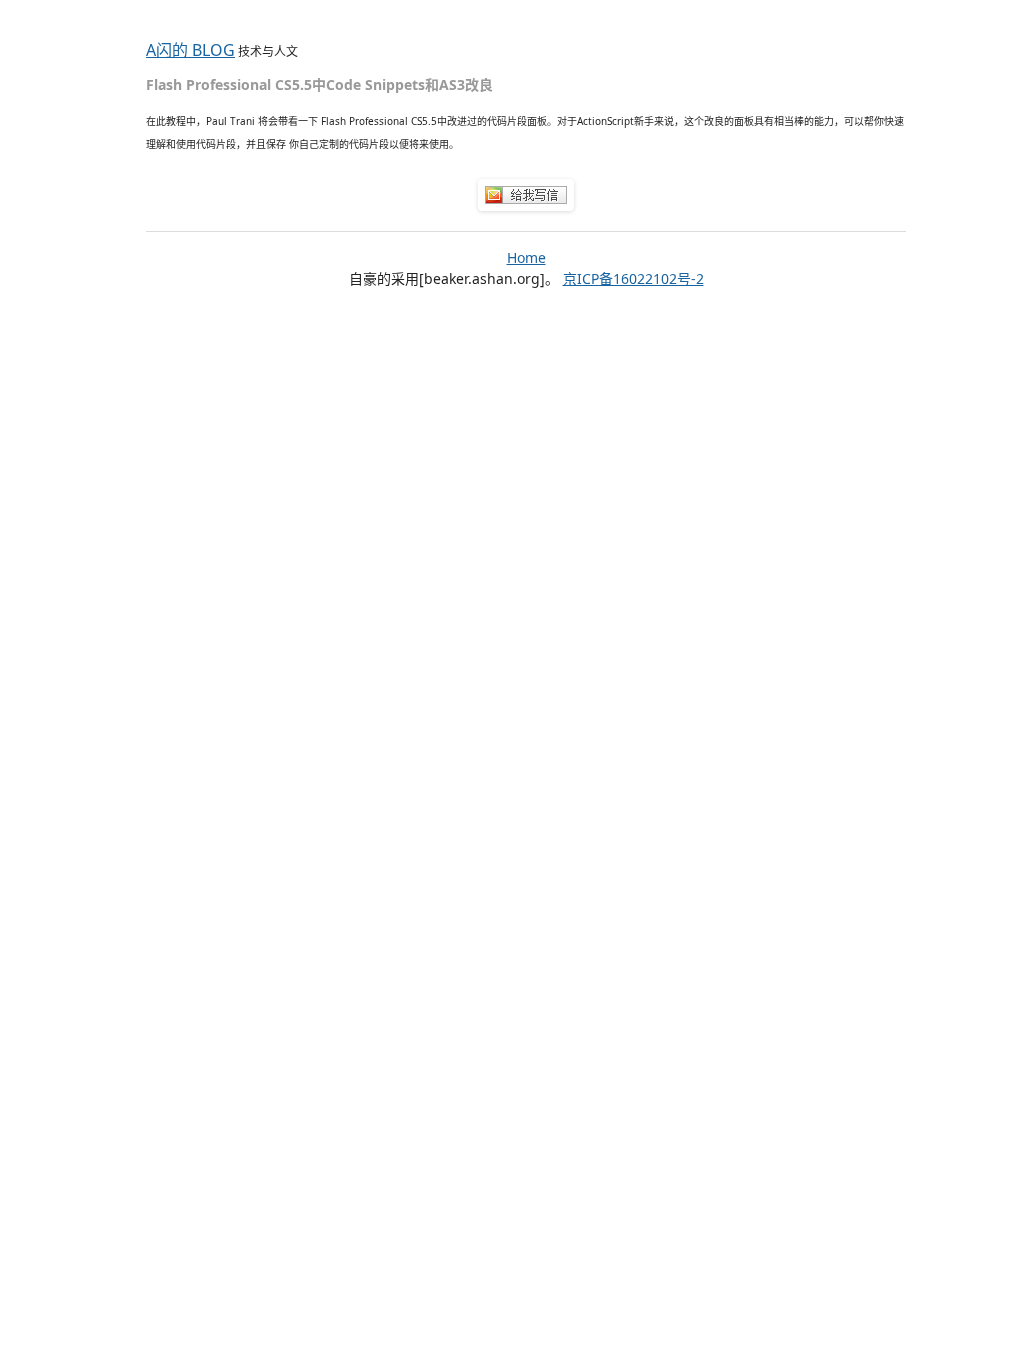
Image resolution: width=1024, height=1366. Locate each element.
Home (526, 257)
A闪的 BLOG (190, 50)
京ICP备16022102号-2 (633, 278)
